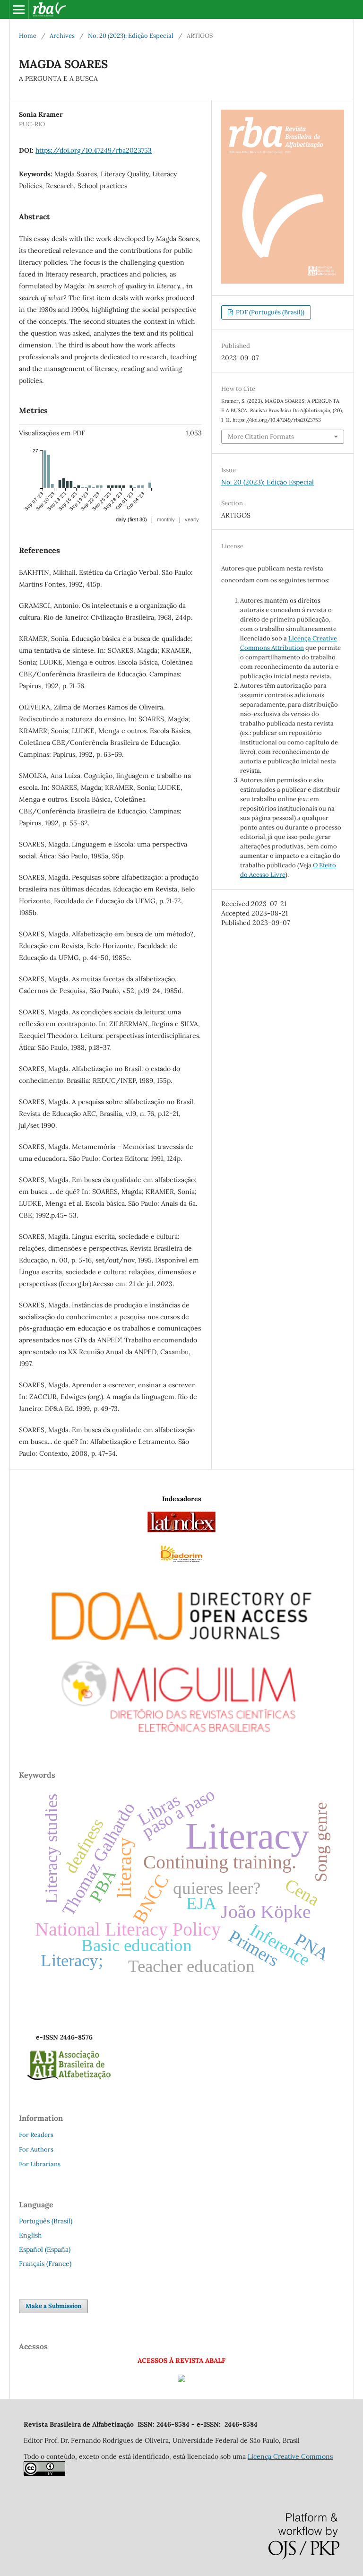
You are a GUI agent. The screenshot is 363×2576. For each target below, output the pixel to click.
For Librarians (40, 2164)
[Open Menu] (19, 9)
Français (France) (45, 2264)
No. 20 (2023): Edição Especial (131, 36)
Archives (62, 36)
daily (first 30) (131, 519)
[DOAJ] (181, 1614)
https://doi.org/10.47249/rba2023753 (94, 150)
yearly (192, 519)
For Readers (36, 2135)
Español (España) (45, 2249)
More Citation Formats (261, 437)
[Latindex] (181, 1530)
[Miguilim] (181, 1692)
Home (28, 36)
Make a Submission (53, 2306)
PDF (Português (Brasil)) (269, 312)
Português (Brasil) (46, 2221)
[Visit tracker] (181, 2380)
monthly (166, 519)
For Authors (36, 2149)
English (30, 2235)
